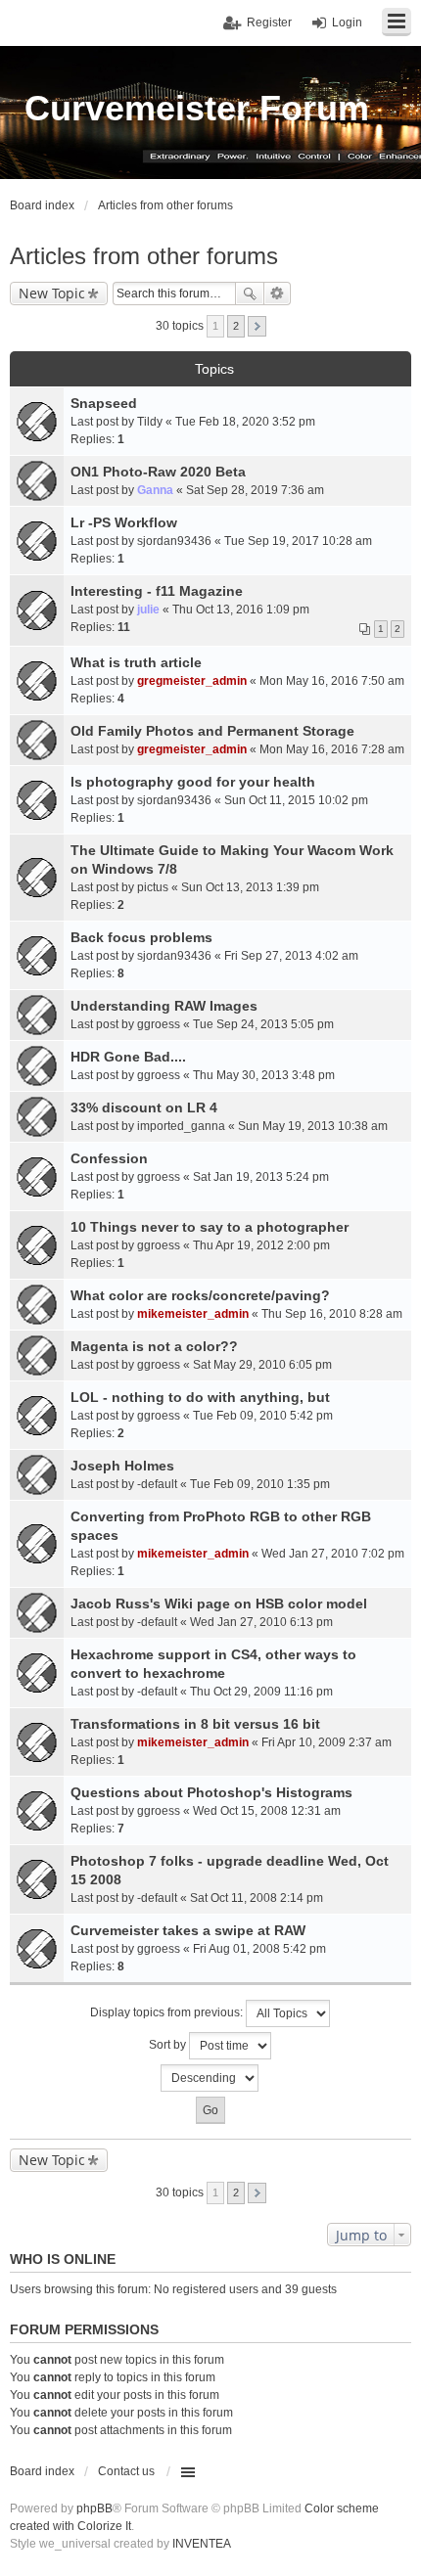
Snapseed (104, 403)
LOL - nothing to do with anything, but (200, 1397)
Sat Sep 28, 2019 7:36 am (255, 490)
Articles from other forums (144, 256)
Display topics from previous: (168, 2012)
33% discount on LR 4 (144, 1107)
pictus (153, 887)
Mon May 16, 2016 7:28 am (332, 749)
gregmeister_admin (192, 681)
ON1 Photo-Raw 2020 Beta (158, 472)
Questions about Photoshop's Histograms (211, 1792)
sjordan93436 (174, 541)
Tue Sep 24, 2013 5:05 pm (263, 1024)
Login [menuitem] (347, 23)
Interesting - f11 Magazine (157, 591)
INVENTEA (202, 2544)
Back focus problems (141, 937)
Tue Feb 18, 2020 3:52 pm (245, 422)
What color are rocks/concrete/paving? (200, 1295)
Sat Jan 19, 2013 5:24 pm (261, 1177)
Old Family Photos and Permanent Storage (212, 731)
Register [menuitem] (269, 23)
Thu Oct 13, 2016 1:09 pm (241, 610)
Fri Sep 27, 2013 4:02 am (291, 956)
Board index (42, 2471)
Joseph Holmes (122, 1466)
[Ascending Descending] (210, 2078)
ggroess (159, 1024)
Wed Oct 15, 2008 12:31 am (267, 1811)
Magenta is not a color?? (154, 1346)
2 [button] (236, 326)
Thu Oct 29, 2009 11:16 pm (261, 1692)
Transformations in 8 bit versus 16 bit (195, 1724)
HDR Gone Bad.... (128, 1057)
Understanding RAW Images (164, 1006)
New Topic (52, 293)
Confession (109, 1158)
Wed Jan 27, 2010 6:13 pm (261, 1622)
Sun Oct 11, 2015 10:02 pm (296, 800)
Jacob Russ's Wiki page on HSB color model (219, 1604)
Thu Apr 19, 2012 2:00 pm (261, 1245)
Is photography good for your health (193, 782)
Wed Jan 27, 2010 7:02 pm (333, 1554)
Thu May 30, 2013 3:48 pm (264, 1075)
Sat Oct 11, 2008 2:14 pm (257, 1898)
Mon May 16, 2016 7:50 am (332, 681)
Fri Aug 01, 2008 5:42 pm (259, 1949)
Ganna (155, 490)
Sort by (169, 2045)
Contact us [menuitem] (126, 2471)
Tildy (150, 422)
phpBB (94, 2508)
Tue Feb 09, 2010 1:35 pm (260, 1484)
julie (148, 610)
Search (250, 294)
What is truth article (136, 662)
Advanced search (278, 294)
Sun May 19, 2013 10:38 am (313, 1126)
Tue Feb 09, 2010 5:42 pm (263, 1416)
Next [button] (257, 326)
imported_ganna (181, 1126)
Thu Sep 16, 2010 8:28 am (332, 1314)
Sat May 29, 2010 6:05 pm (262, 1365)
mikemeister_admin (193, 1314)
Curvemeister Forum (197, 108)
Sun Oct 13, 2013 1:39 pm (250, 887)
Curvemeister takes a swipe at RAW (188, 1930)
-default (157, 1484)
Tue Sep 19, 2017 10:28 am (298, 541)
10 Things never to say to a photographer (210, 1227)
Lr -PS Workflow (124, 522)
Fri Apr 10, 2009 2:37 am (327, 1742)
